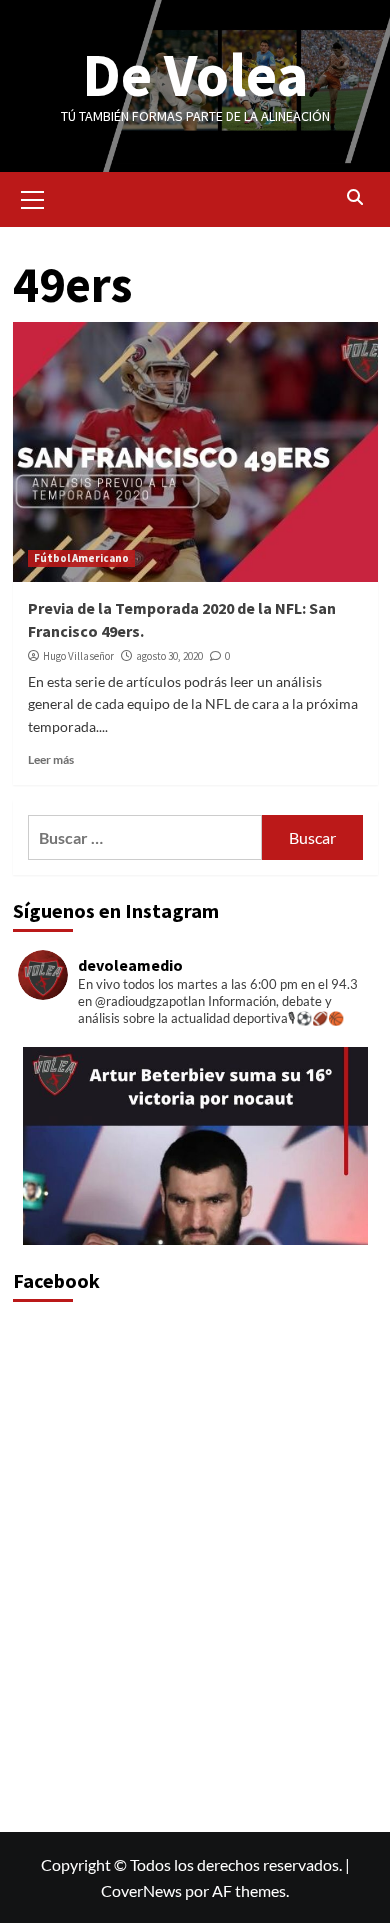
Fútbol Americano (81, 558)
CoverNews (141, 1890)
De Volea (195, 74)
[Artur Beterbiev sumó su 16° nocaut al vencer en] (195, 1219)
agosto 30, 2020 (169, 656)
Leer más (51, 759)
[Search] (355, 197)
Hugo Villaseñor (78, 656)
